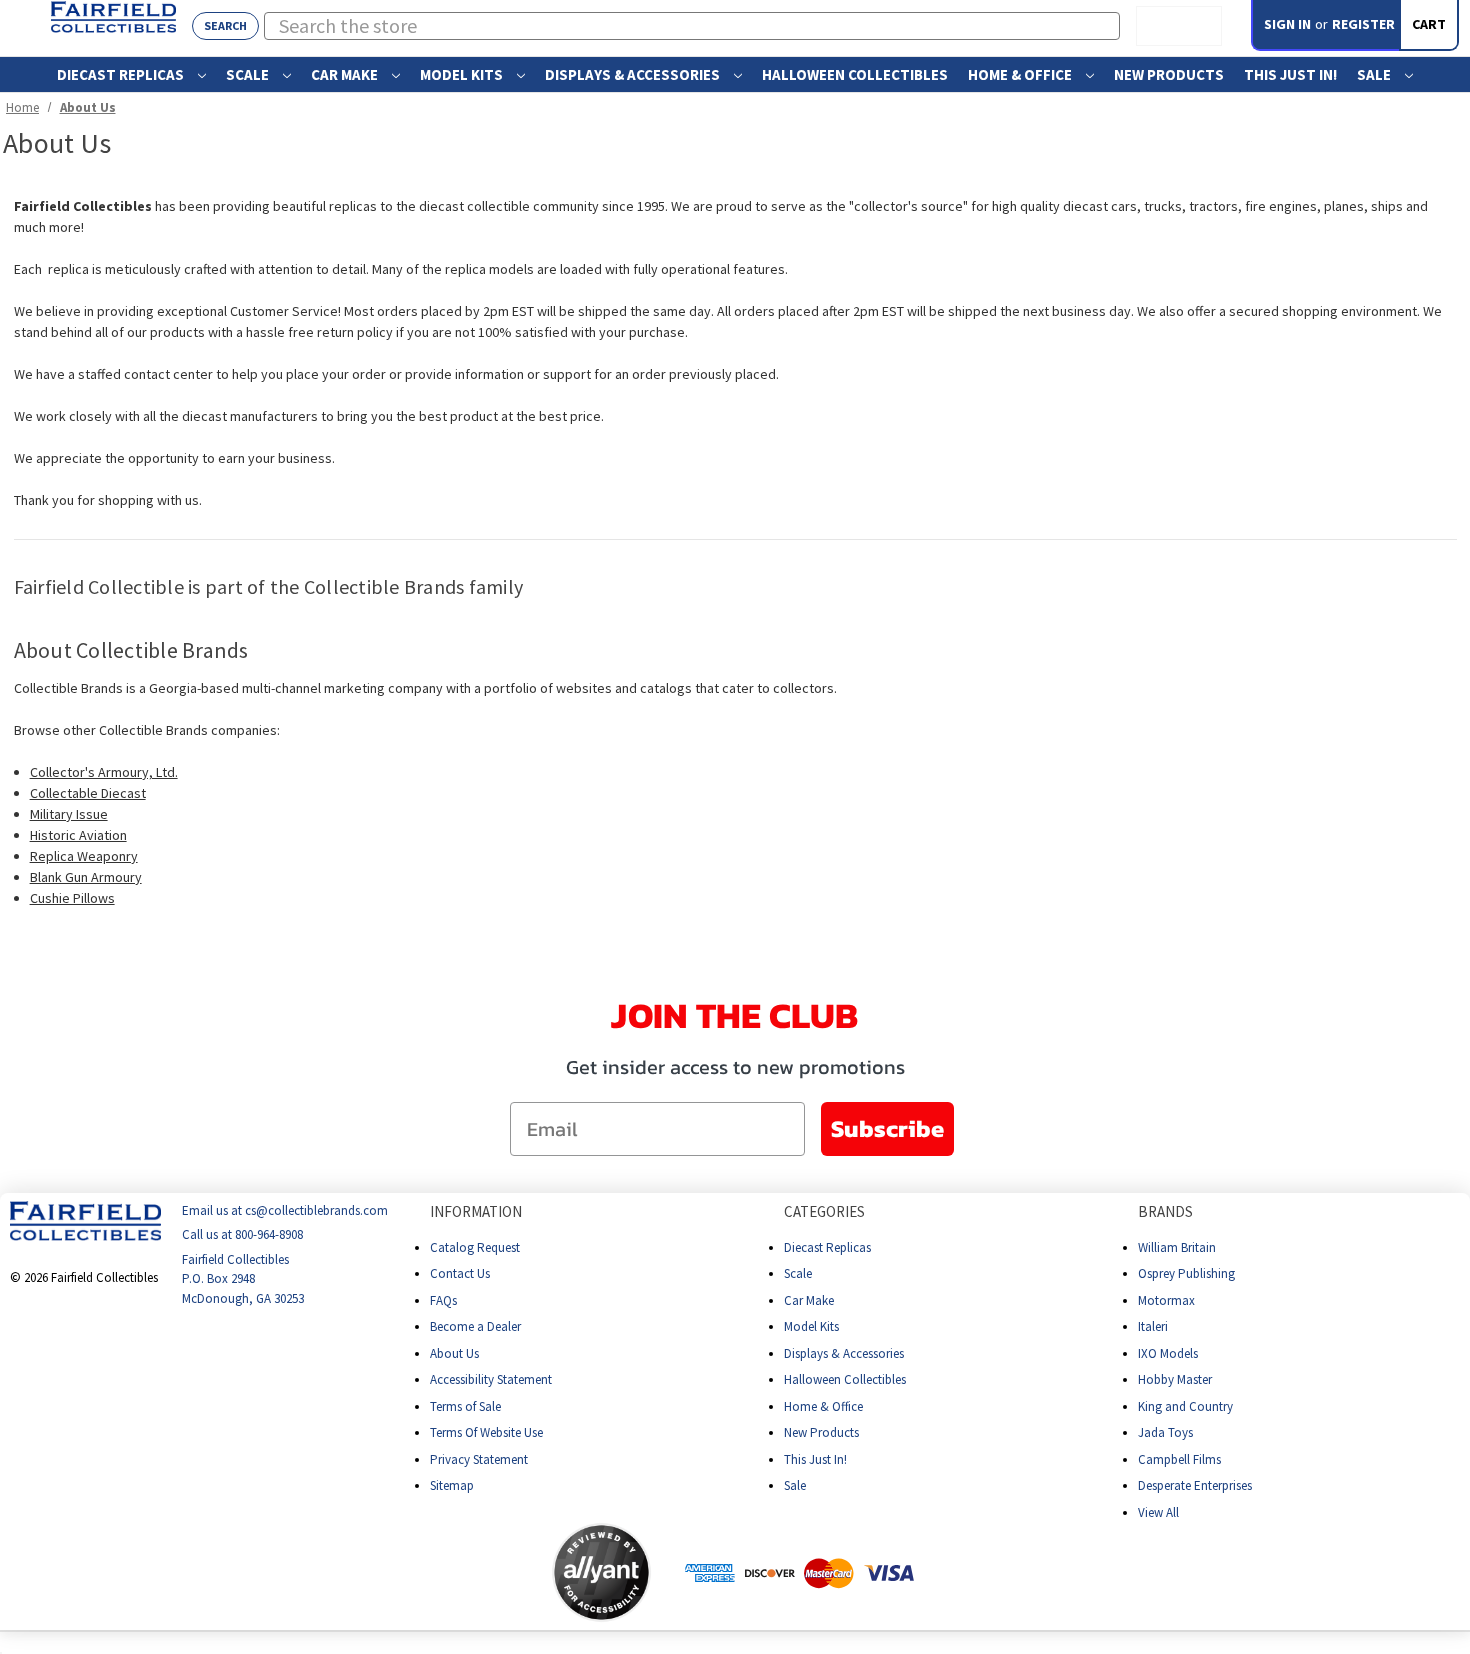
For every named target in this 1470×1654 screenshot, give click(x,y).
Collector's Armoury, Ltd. (104, 772)
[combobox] (692, 26)
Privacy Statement (479, 1458)
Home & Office (1021, 74)
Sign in (1287, 24)
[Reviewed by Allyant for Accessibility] (601, 1572)
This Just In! (1290, 74)
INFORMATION (476, 1211)
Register (1363, 24)
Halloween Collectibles (855, 74)
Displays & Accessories (634, 74)
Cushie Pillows (72, 898)
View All (1158, 1511)
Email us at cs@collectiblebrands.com (285, 1210)
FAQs (443, 1299)
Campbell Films (1179, 1458)
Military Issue (69, 814)
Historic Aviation (78, 835)
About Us (454, 1352)
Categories (824, 1211)
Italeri (1153, 1326)
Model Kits (463, 74)
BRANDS (1165, 1211)
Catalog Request (475, 1246)
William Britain (1177, 1246)
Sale (1375, 74)
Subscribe (887, 1128)
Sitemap (452, 1485)
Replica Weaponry (84, 856)
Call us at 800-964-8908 (242, 1234)
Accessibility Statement (491, 1379)
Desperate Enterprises (1195, 1485)
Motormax (1166, 1299)
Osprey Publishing (1186, 1273)
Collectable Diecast (88, 793)
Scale (249, 74)
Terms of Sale (465, 1405)
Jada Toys (1165, 1432)
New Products (1169, 74)
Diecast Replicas (122, 74)
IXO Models (1168, 1352)
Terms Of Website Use (486, 1432)
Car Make (346, 74)
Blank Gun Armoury (86, 877)
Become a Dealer (475, 1326)
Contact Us (460, 1273)
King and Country (1185, 1405)
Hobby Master (1175, 1379)
